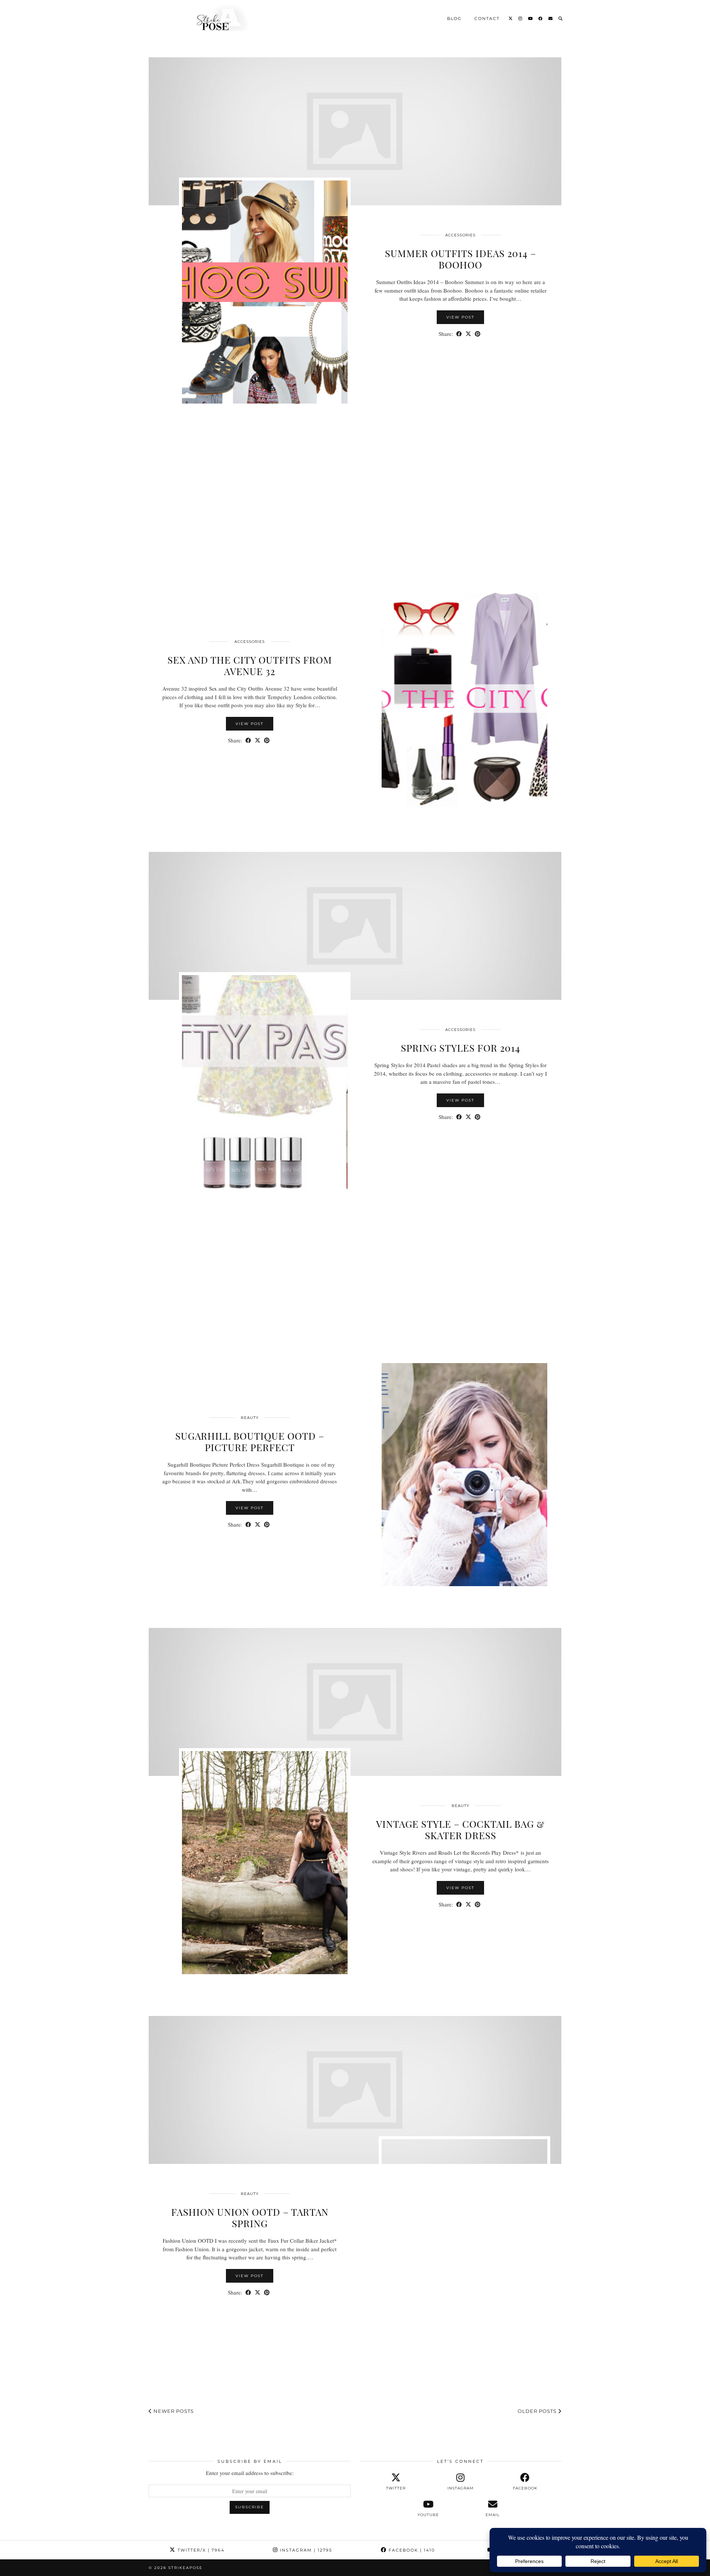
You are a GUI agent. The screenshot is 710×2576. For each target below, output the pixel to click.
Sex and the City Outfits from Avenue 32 (250, 665)
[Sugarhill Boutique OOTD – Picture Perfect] (355, 1314)
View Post (460, 317)
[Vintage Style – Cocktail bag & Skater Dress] (355, 1702)
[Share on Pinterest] (478, 334)
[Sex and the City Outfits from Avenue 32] (355, 529)
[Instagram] (521, 18)
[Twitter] (511, 18)
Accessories (460, 235)
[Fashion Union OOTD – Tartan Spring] (355, 2090)
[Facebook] (541, 18)
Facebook (411, 2550)
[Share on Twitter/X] (468, 334)
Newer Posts (173, 2411)
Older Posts (538, 2411)
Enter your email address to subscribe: (250, 2473)
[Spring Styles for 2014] (355, 926)
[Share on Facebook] (459, 334)
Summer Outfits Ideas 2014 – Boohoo (461, 259)
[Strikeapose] (216, 18)
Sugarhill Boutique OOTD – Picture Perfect (250, 1442)
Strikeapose (185, 2568)
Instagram (305, 2550)
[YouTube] (531, 18)
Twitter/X (200, 2550)
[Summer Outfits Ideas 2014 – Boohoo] (355, 131)
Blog (454, 18)
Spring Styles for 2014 (461, 1048)
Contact (487, 18)
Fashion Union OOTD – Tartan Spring (250, 2218)
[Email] (551, 18)
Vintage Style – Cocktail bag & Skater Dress (460, 1830)
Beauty (250, 1418)
